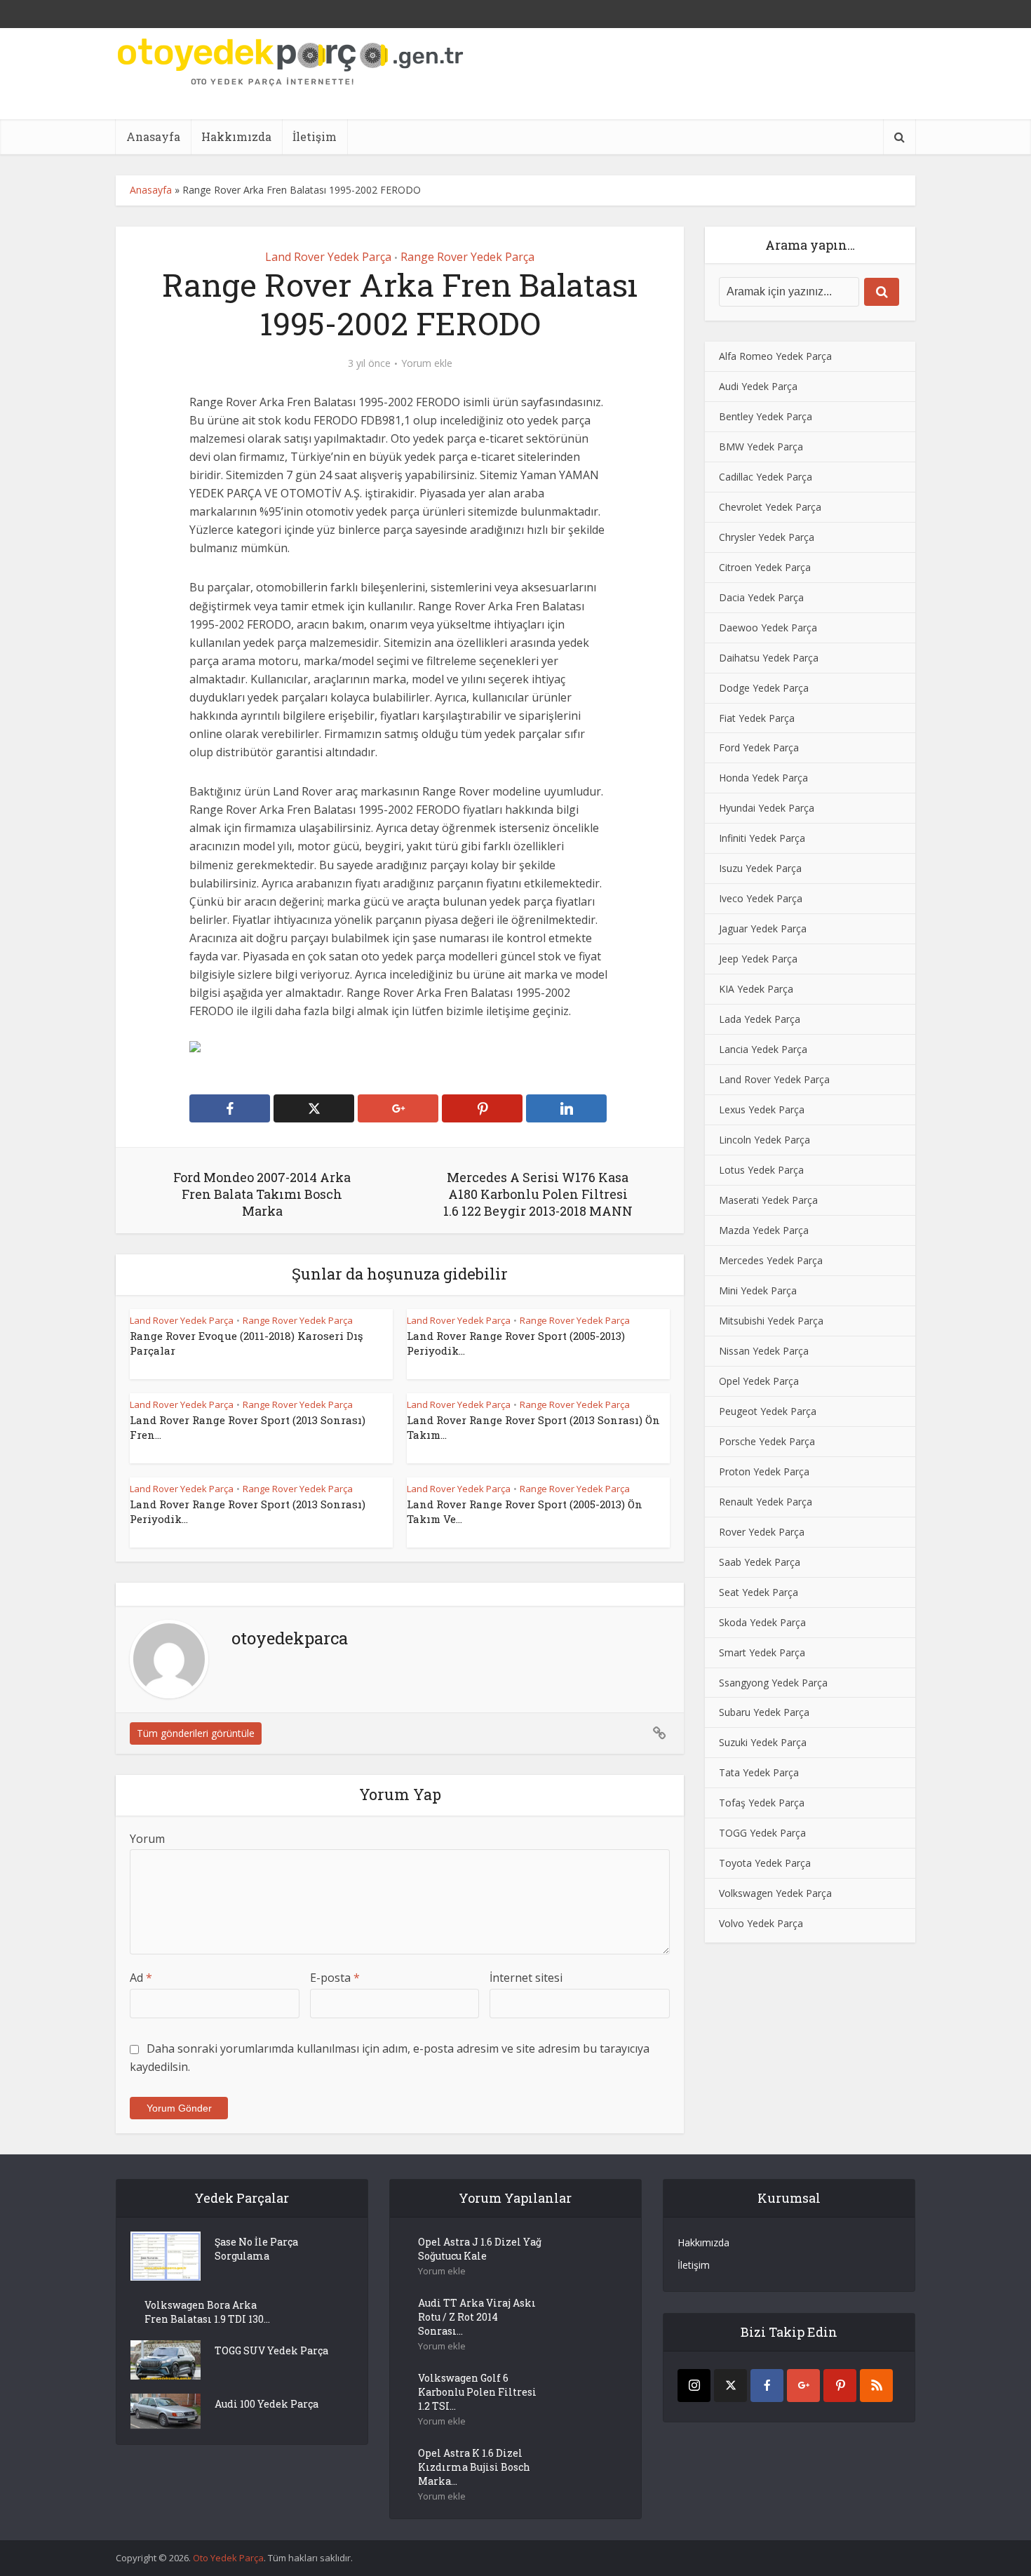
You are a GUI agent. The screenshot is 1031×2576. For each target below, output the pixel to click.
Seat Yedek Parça (759, 1592)
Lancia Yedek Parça (763, 1049)
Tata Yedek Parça (759, 1772)
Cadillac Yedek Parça (766, 477)
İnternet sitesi (526, 1978)
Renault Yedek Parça (766, 1502)
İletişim (315, 136)
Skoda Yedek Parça (762, 1622)
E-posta (335, 1978)
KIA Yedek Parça (756, 989)
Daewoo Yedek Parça (768, 628)
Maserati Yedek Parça (768, 1200)
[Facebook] (767, 2386)
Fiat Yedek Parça (757, 718)
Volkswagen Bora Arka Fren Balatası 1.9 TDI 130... (207, 2312)
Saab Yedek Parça (760, 1562)
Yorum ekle (427, 363)
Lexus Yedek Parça (762, 1109)
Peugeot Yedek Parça (768, 1411)
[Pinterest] (840, 2386)
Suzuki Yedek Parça (763, 1742)
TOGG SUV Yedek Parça (271, 2350)
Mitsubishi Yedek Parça (771, 1321)
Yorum (147, 1839)
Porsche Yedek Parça (767, 1441)
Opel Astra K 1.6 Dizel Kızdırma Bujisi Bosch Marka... (474, 2467)
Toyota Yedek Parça (765, 1863)
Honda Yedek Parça (763, 778)
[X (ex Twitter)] (730, 2386)
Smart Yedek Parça (762, 1652)
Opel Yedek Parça (759, 1381)
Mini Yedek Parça (758, 1290)
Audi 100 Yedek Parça (267, 2404)
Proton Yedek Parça (764, 1471)
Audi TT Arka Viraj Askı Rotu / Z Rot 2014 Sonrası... (477, 2317)
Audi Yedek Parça (758, 386)
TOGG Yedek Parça (762, 1833)
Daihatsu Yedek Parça (769, 658)
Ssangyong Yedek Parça (773, 1683)
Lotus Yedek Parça (761, 1170)
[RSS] (876, 2386)
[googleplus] (803, 2386)
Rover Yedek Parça (762, 1532)
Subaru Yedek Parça (764, 1712)
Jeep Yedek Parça (758, 959)
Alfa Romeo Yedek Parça (775, 356)
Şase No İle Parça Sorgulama (256, 2249)
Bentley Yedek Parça (766, 416)
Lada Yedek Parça (760, 1019)
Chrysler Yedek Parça (767, 537)
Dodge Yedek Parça (764, 688)
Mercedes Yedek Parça (771, 1260)
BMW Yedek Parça (761, 447)
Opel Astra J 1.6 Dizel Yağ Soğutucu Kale (480, 2249)
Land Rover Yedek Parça (328, 257)
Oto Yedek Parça (228, 2558)
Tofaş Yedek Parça (762, 1803)
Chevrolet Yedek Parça (770, 507)
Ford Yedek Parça (759, 747)
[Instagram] (694, 2386)
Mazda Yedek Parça (764, 1230)
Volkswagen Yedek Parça (775, 1893)
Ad (141, 1978)
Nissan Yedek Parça (764, 1351)
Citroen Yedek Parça (765, 567)
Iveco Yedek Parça (761, 898)
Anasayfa (153, 136)
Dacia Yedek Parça (761, 597)
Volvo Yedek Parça (761, 1923)
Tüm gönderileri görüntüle (196, 1733)
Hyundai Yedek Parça (767, 808)
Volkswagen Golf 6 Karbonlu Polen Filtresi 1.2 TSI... (477, 2392)
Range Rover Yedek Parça (467, 257)
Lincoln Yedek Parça (764, 1140)
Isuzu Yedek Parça (760, 868)
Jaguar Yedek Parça (763, 928)
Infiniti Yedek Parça (762, 838)
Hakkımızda (236, 136)
